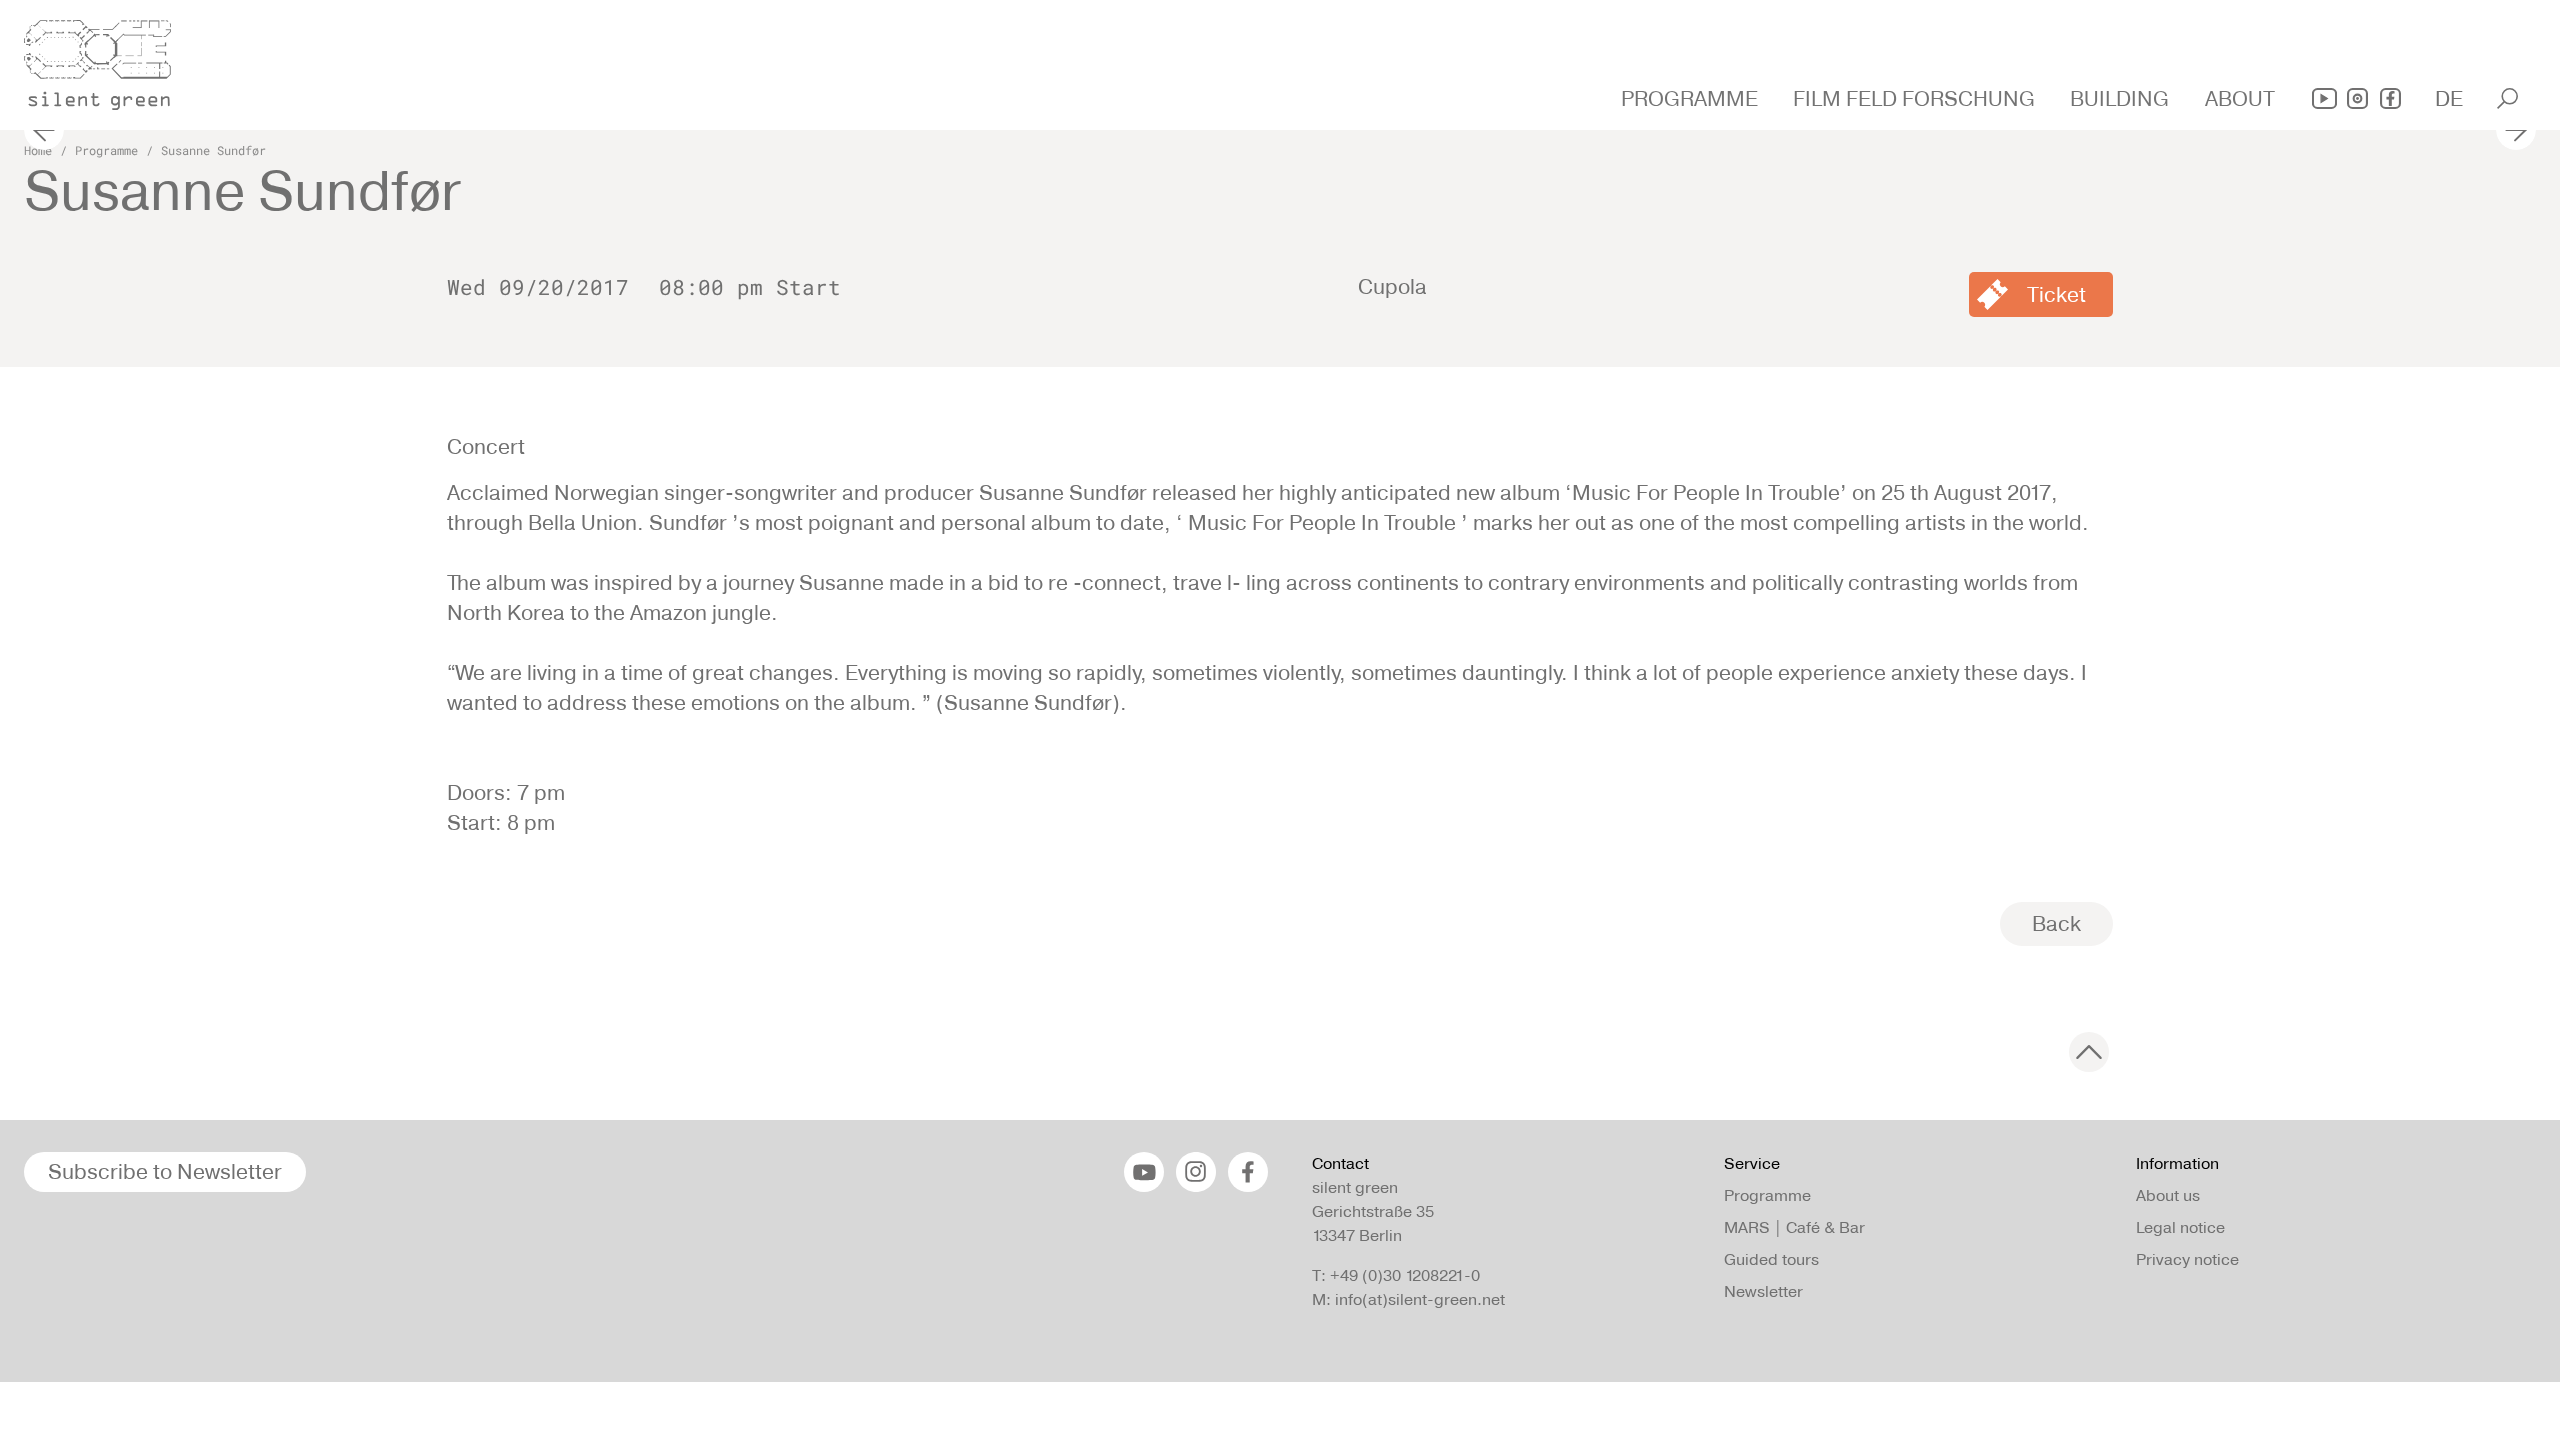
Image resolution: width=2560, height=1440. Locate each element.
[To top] (2089, 1052)
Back (2056, 923)
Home (38, 150)
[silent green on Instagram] (2357, 98)
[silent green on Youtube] (2324, 98)
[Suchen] (2507, 98)
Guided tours (1771, 1259)
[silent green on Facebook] (2390, 98)
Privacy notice (2187, 1259)
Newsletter (1763, 1291)
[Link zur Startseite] (109, 59)
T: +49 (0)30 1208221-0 (1396, 1275)
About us (2168, 1195)
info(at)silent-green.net (1420, 1299)
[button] (1692, 99)
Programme (106, 150)
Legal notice (2180, 1227)
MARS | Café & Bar (1794, 1227)
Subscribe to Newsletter (165, 1171)
